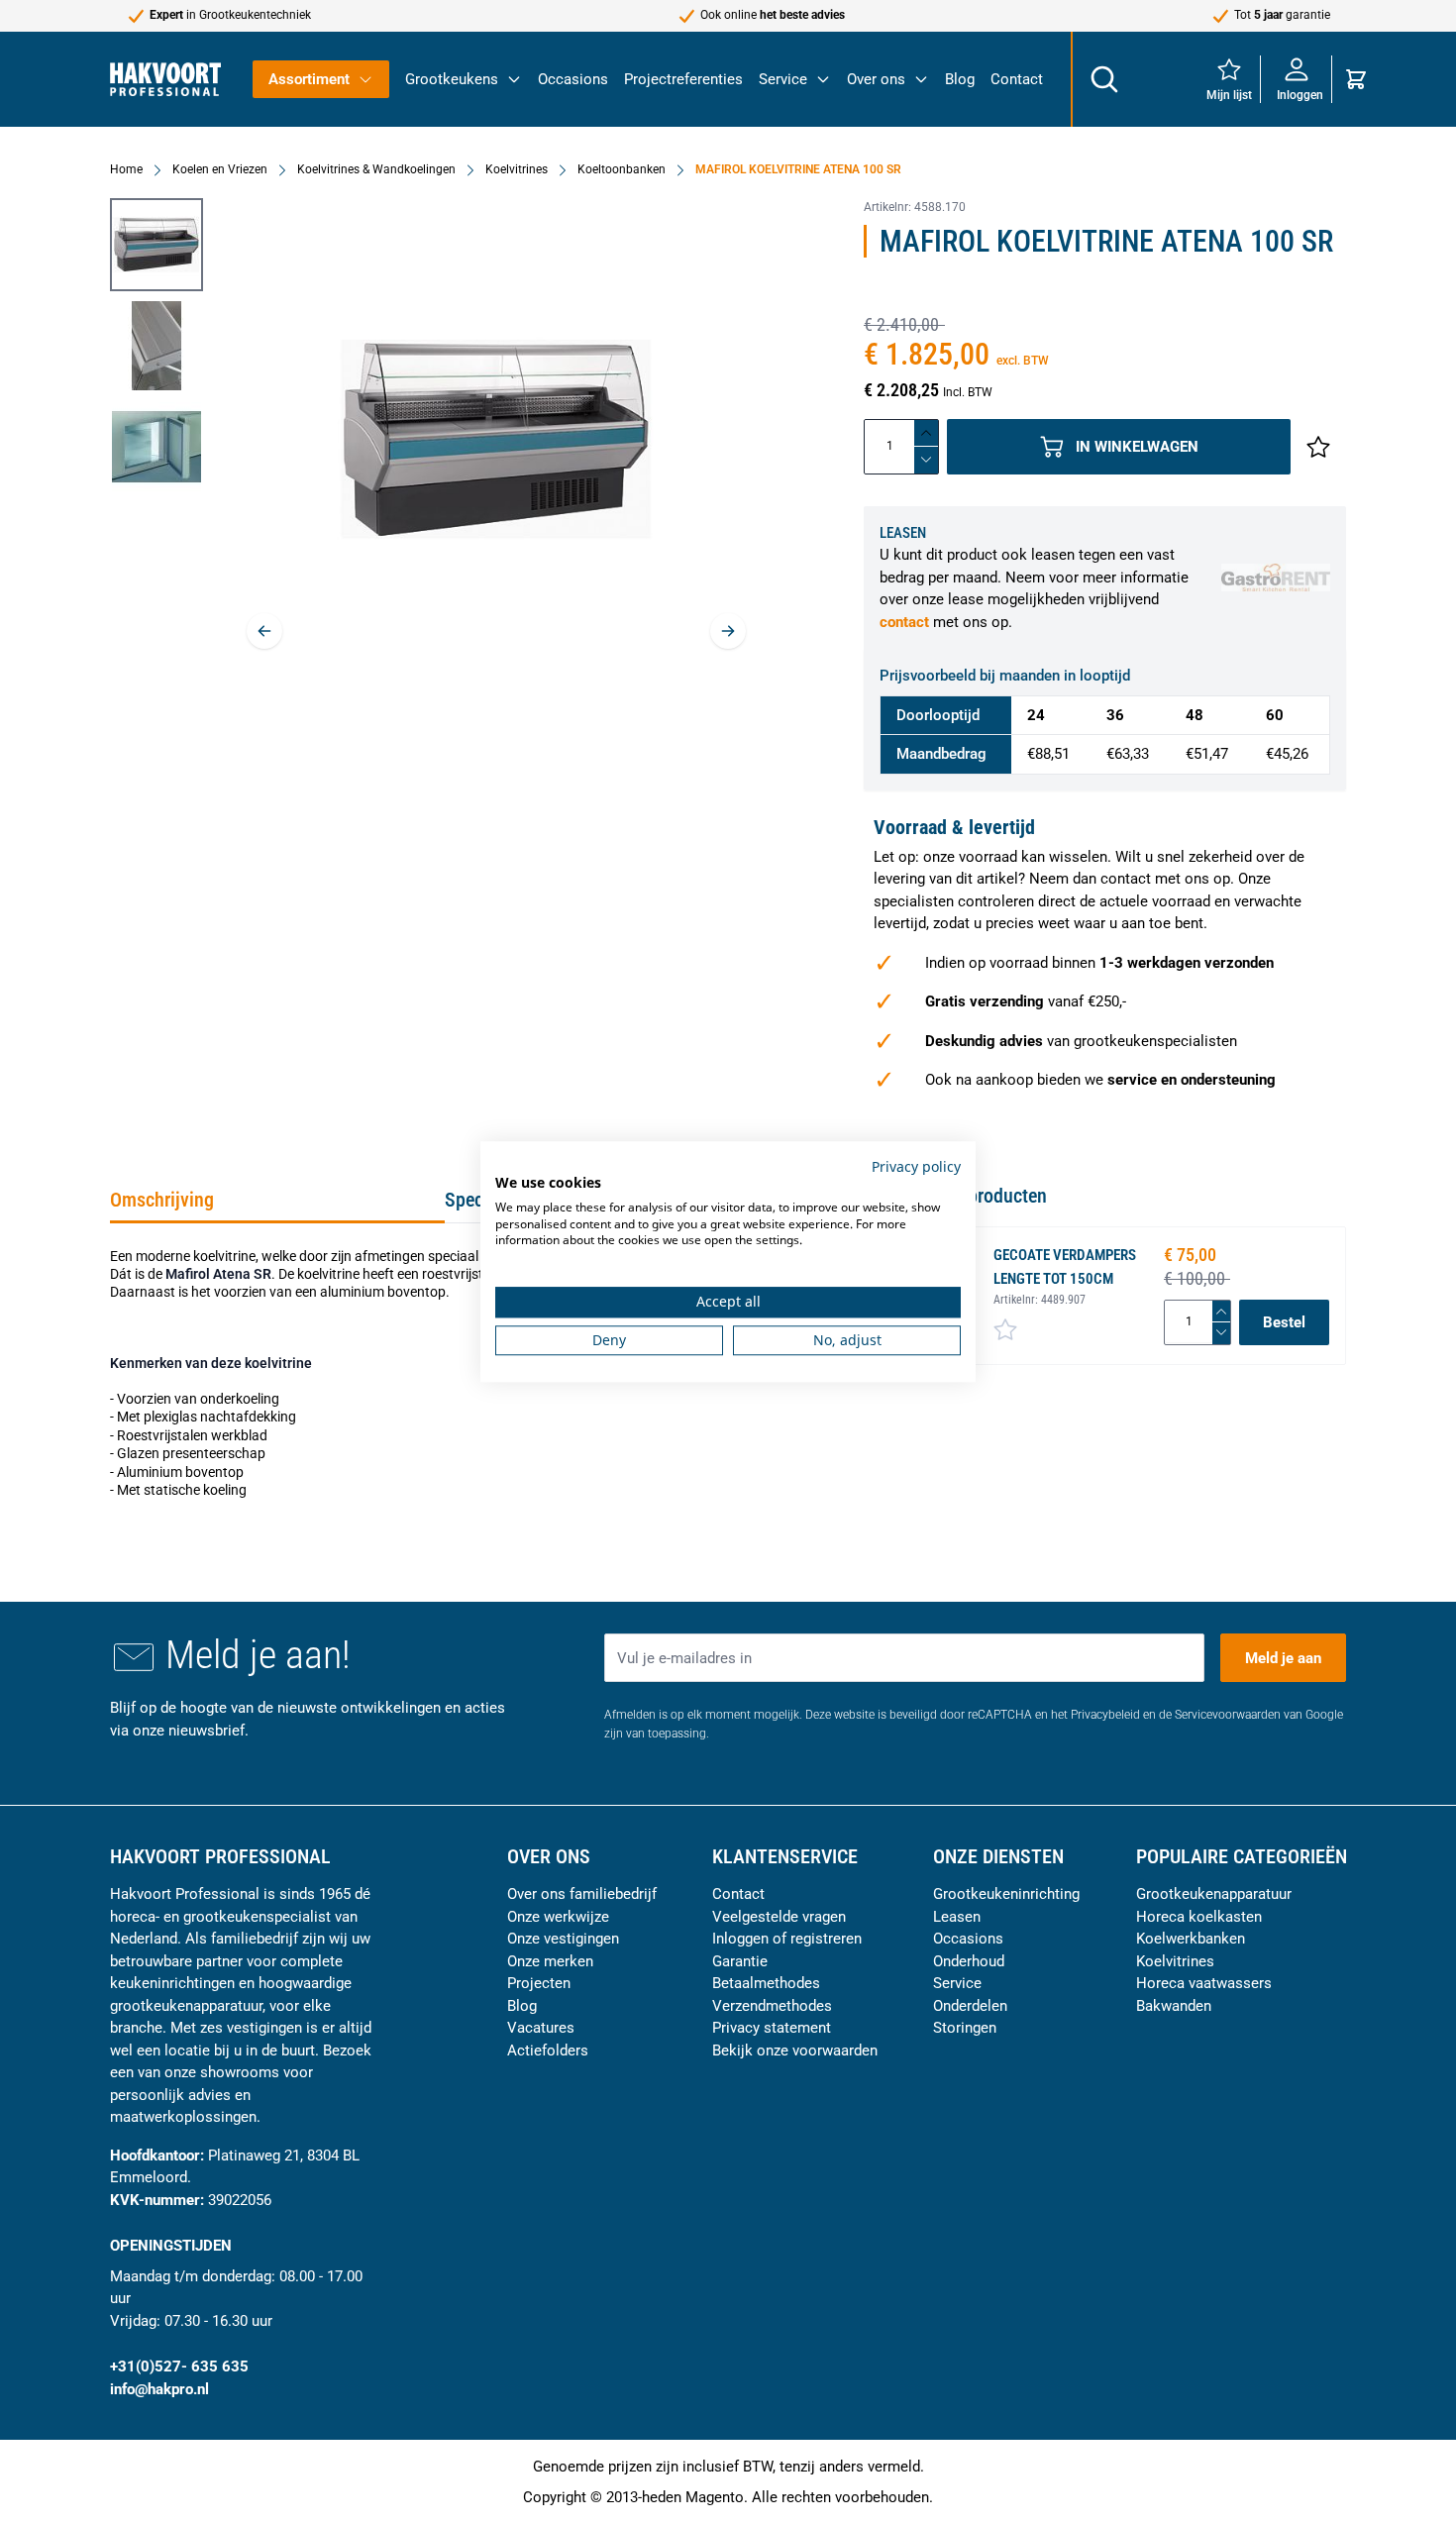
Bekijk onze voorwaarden (795, 2051)
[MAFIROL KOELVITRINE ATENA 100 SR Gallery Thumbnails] (156, 346)
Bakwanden (1174, 2006)
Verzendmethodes (772, 2006)
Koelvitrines (517, 169)
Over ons (876, 79)
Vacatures (541, 2028)
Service (783, 79)
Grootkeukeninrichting (1006, 1894)
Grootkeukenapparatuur (1214, 1894)
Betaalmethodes (766, 1983)
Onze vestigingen (563, 1939)
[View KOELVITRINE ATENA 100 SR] (156, 245)
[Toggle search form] (1103, 79)
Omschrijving (162, 1200)
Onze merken (550, 1961)
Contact (1017, 79)
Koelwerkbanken (1191, 1939)
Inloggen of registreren (787, 1939)
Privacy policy (916, 1166)
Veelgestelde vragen (779, 1917)
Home (126, 169)
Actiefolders (548, 2051)
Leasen (957, 1917)
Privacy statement (772, 2028)
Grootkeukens (452, 79)
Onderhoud (969, 1961)
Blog (960, 79)
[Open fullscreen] (496, 439)
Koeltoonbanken (622, 169)
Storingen (965, 2028)
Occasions (573, 79)
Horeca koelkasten (1199, 1917)
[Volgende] (728, 631)
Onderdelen (970, 2006)
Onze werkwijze (558, 1917)
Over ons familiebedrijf (582, 1894)
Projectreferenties (683, 79)
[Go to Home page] (165, 79)
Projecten (539, 1983)
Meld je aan (1283, 1658)
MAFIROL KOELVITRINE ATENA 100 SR (798, 169)
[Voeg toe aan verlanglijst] (1318, 447)
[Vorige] (264, 631)
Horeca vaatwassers (1204, 1983)
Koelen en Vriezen (220, 169)
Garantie (740, 1961)
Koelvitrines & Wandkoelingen (376, 169)
